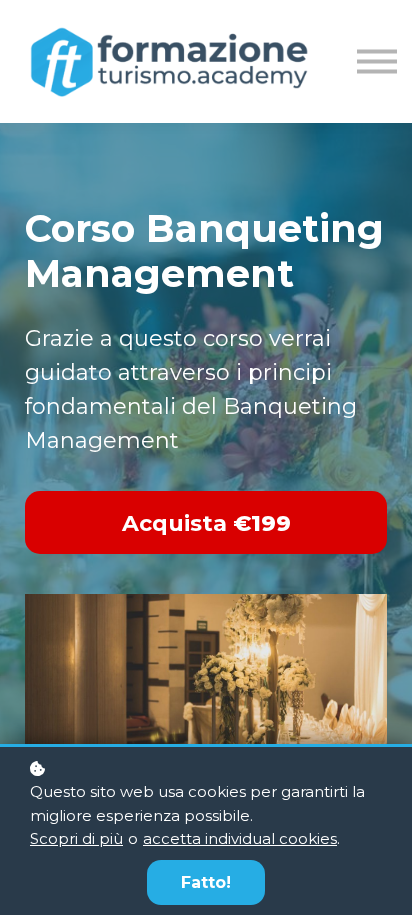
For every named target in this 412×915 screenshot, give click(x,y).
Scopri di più (76, 838)
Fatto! (206, 882)
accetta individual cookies (240, 838)
